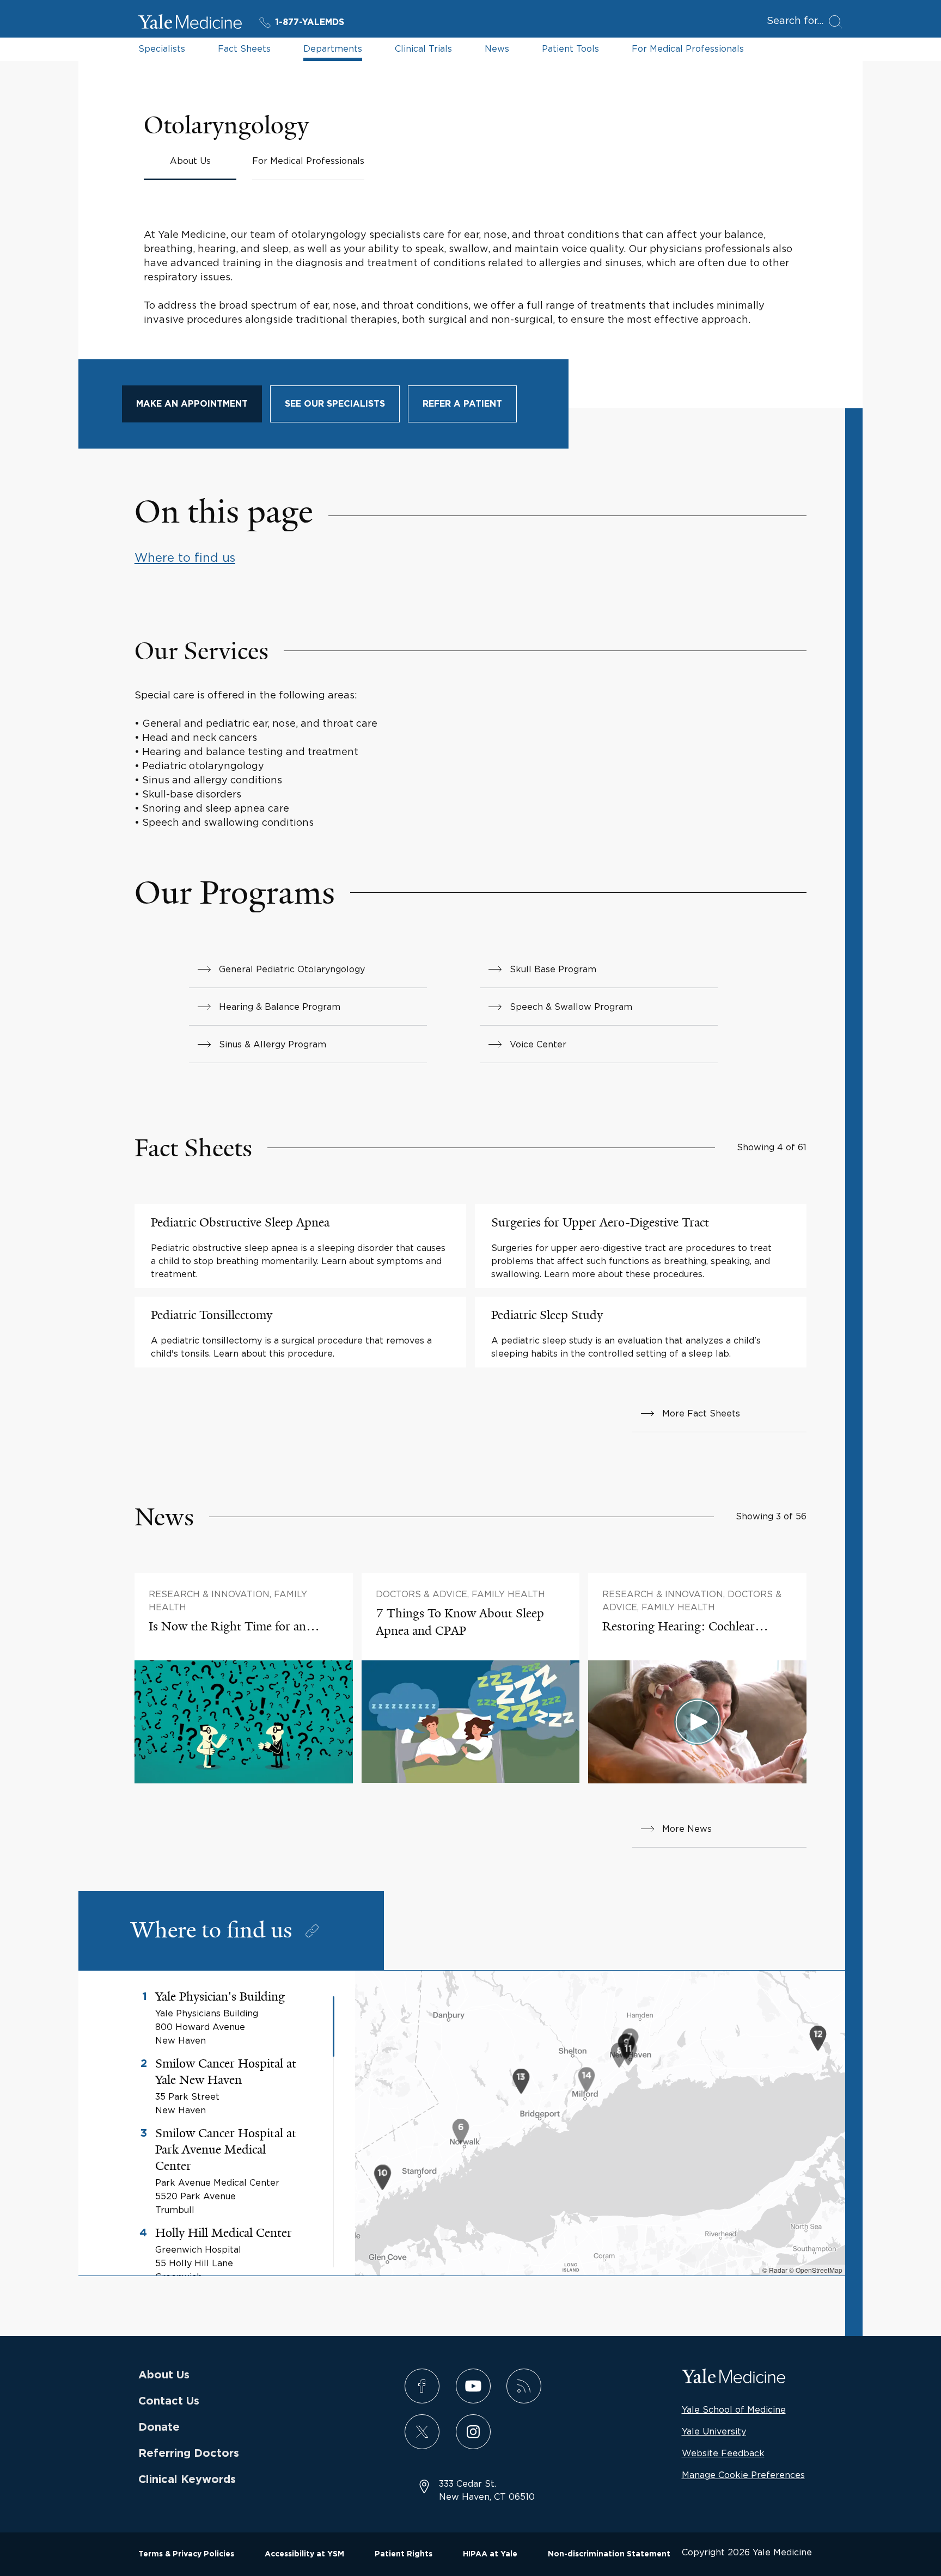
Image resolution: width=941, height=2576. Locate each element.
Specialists (162, 48)
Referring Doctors (189, 2454)
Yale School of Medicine (734, 2409)
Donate (159, 2427)
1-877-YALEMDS (310, 22)
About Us (164, 2375)
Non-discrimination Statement (609, 2554)
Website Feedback (723, 2453)
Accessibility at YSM (304, 2554)
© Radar (775, 2270)
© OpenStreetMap (816, 2270)
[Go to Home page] (190, 23)
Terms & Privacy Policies (186, 2554)
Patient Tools (570, 48)
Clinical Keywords (187, 2480)
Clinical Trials (423, 48)
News (497, 48)
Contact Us (169, 2401)
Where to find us (185, 557)
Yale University (714, 2431)
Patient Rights (404, 2554)
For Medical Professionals (688, 48)
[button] (461, 2133)
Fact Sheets (244, 48)
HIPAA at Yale (490, 2554)
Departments (333, 48)
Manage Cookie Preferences (743, 2475)
